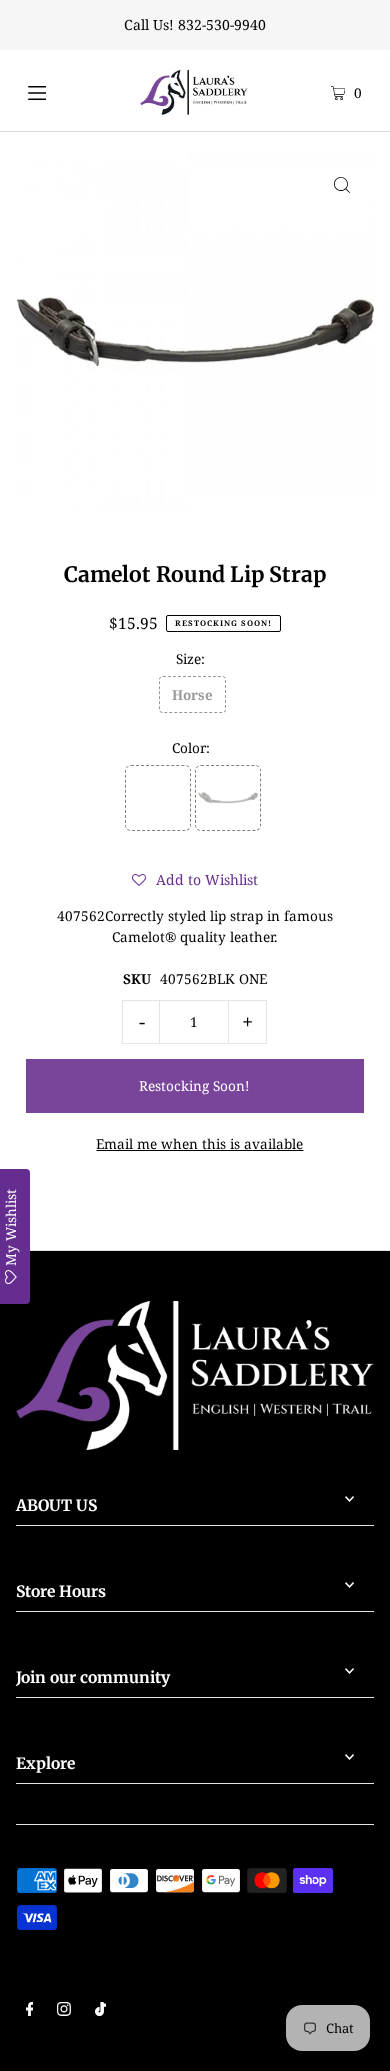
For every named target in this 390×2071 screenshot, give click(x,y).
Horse (192, 694)
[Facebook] (30, 2011)
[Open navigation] (57, 90)
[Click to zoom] (342, 184)
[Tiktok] (100, 2011)
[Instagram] (64, 2011)
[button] (195, 880)
